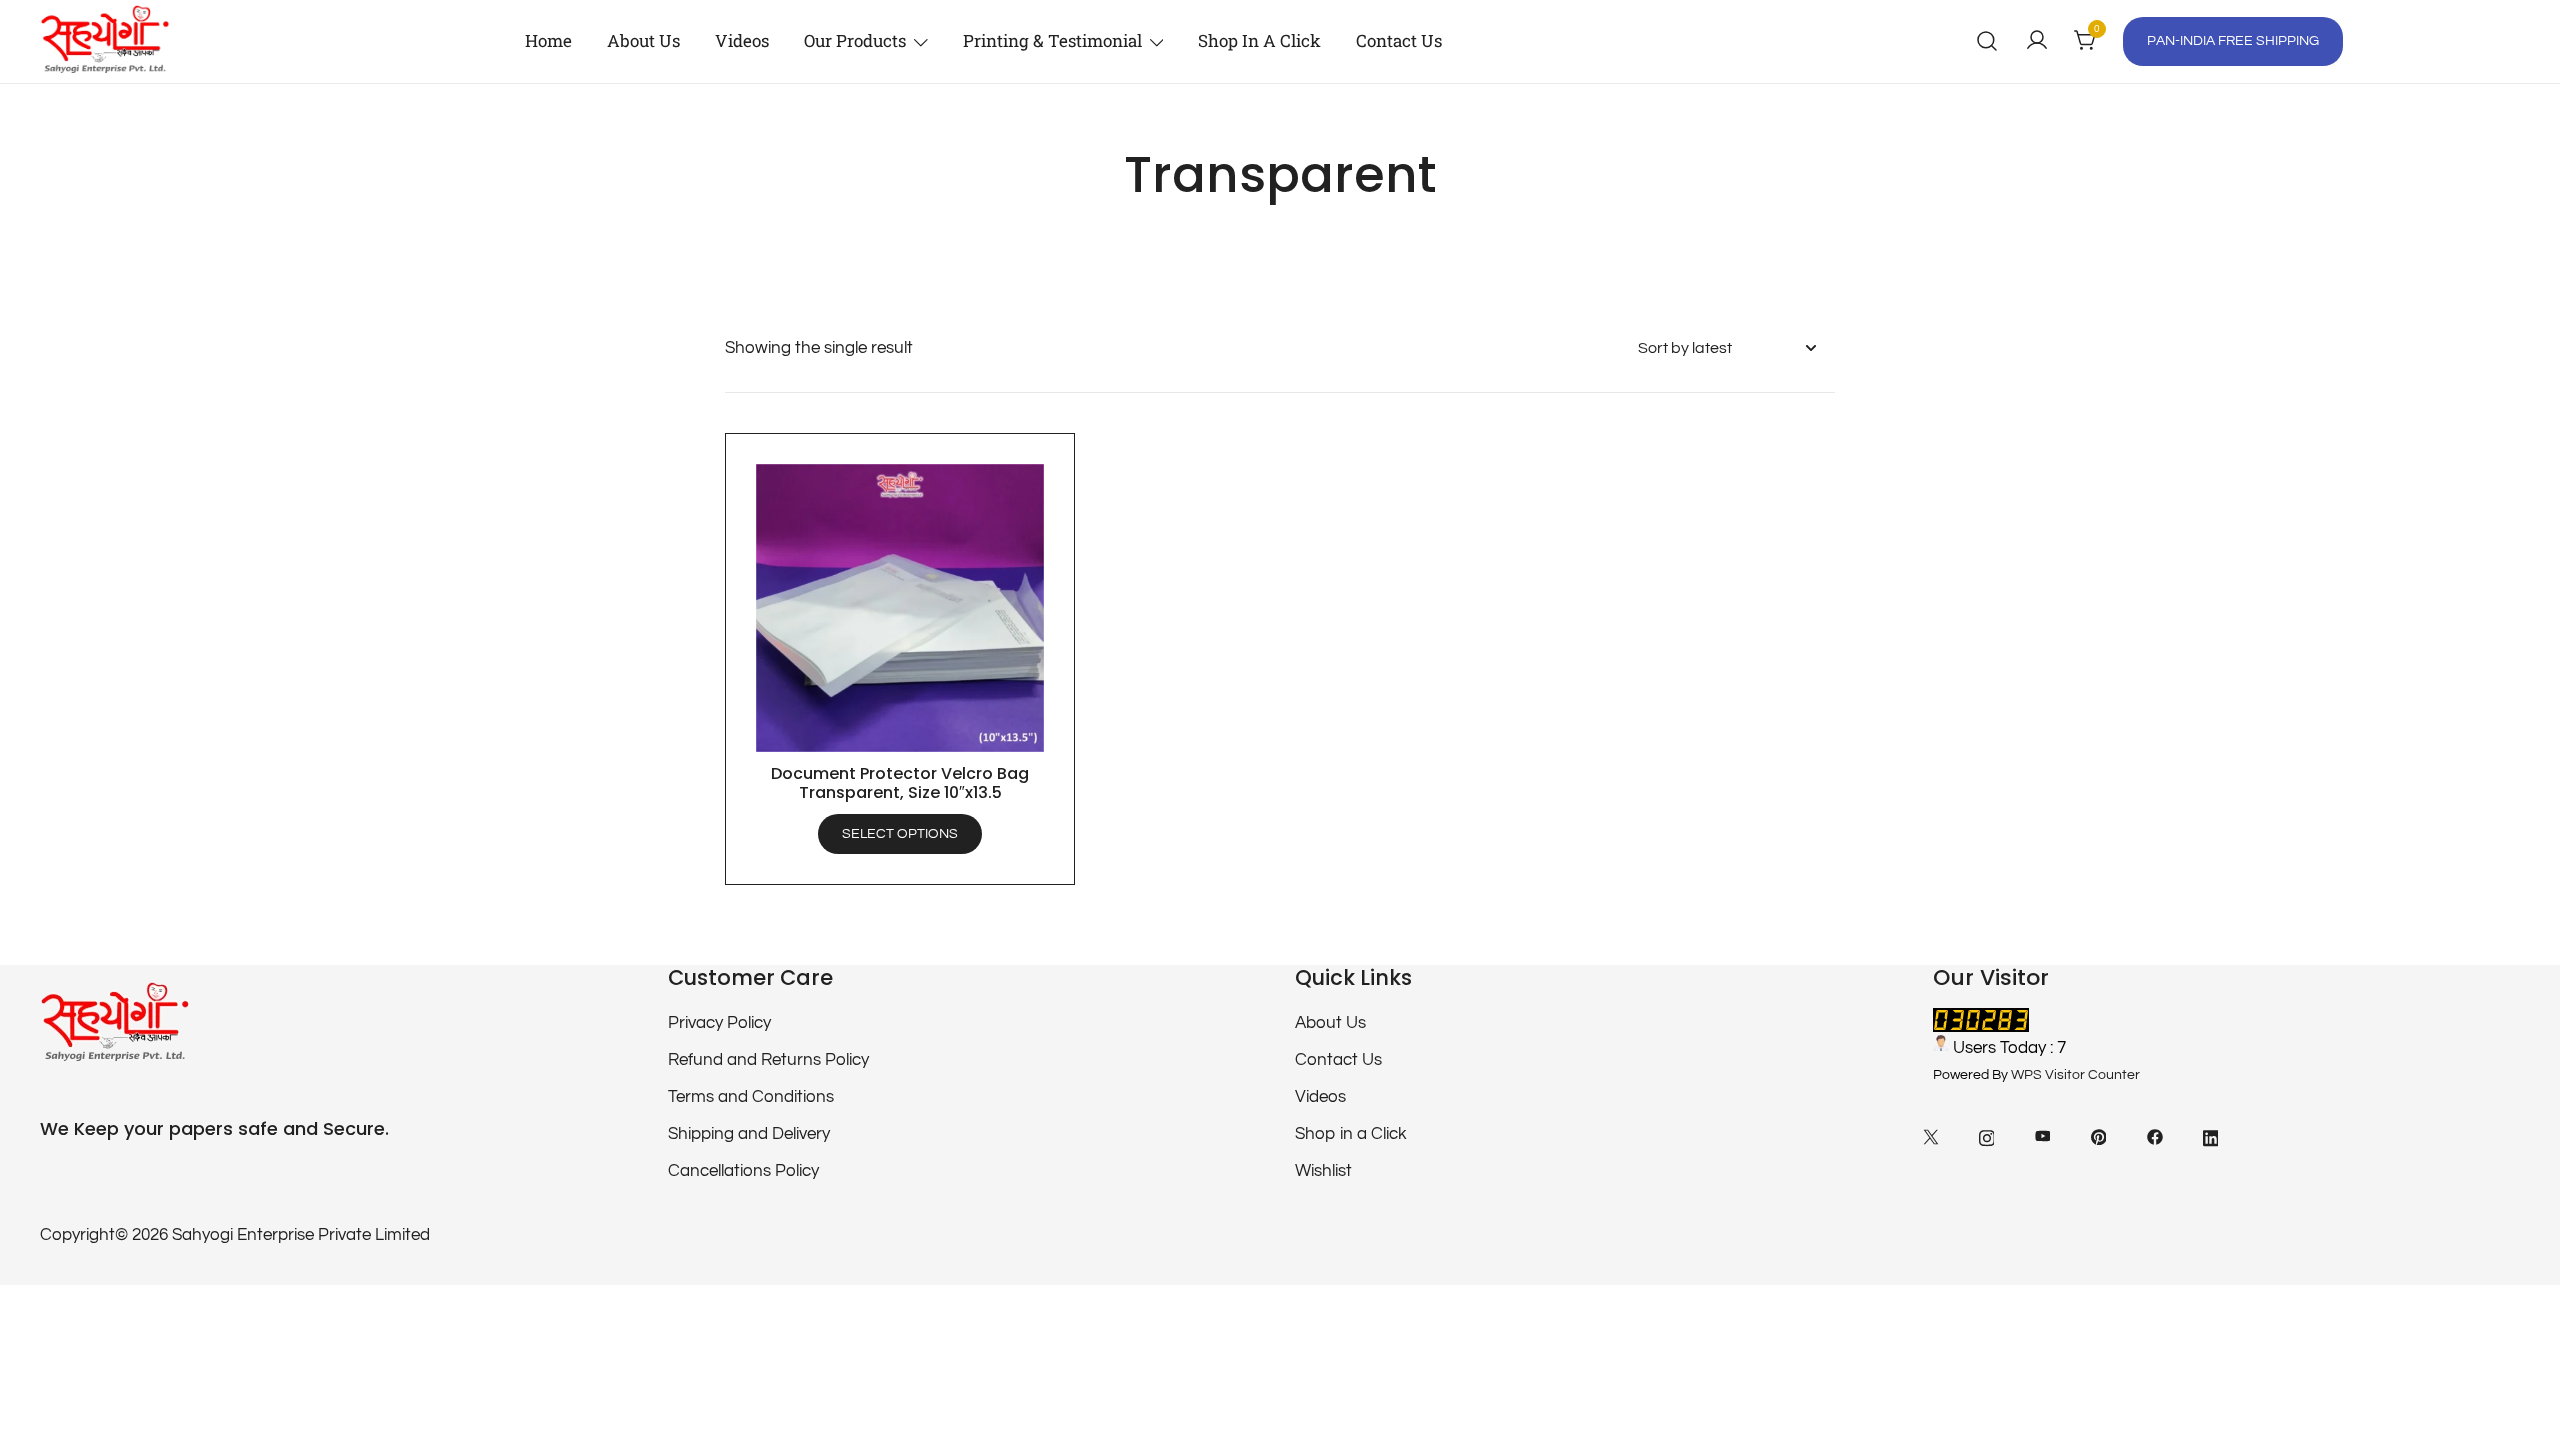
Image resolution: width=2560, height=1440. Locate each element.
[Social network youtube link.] (2043, 1136)
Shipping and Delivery (749, 1134)
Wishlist (1323, 1171)
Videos (742, 40)
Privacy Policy (719, 1023)
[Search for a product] (1987, 41)
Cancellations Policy (743, 1171)
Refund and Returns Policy (768, 1060)
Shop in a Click (1259, 40)
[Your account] (2037, 42)
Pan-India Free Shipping (2233, 41)
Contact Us (1399, 40)
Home (548, 40)
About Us (643, 40)
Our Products (855, 40)
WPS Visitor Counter (2075, 1075)
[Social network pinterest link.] (2099, 1136)
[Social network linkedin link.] (2211, 1136)
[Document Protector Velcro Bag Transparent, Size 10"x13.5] (900, 608)
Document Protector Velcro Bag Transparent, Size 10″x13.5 (900, 783)
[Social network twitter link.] (1931, 1136)
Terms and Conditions (751, 1097)
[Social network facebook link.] (2155, 1136)
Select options (900, 834)
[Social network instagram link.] (1987, 1136)
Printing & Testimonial (1052, 40)
